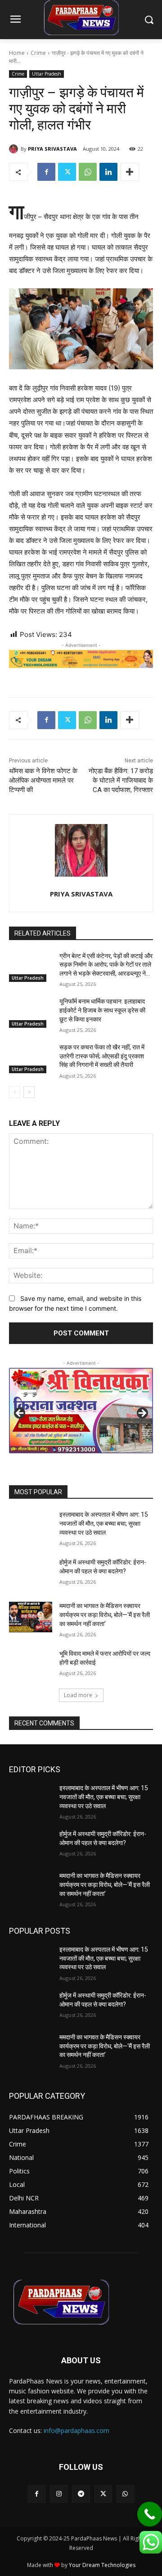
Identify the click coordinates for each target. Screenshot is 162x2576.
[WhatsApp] (88, 172)
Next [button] (142, 1414)
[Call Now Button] (150, 2514)
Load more (78, 1695)
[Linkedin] (108, 172)
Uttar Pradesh (47, 74)
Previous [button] (20, 1414)
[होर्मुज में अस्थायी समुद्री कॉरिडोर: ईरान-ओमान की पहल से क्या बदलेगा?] (31, 1573)
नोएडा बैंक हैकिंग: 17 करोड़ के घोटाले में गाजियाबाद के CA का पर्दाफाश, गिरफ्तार (121, 780)
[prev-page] (15, 1092)
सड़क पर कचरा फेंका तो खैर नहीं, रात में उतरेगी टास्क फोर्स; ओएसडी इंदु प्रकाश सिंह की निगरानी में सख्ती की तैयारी (102, 1056)
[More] (130, 172)
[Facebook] (46, 172)
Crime (38, 53)
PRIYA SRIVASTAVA (52, 149)
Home (17, 53)
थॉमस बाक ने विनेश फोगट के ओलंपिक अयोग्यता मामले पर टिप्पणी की (43, 780)
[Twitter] (67, 172)
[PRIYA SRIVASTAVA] (15, 149)
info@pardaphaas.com (76, 2430)
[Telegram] (81, 2494)
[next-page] (29, 1092)
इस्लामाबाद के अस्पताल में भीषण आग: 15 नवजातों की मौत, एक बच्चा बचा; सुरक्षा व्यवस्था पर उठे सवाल (104, 1523)
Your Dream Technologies (102, 2565)
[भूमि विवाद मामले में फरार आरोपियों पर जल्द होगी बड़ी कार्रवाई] (31, 1664)
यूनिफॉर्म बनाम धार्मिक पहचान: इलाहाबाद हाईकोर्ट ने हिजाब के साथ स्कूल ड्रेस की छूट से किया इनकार (102, 1010)
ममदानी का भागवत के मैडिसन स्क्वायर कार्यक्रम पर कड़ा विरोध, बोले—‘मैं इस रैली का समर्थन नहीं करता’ (105, 1615)
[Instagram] (59, 2494)
